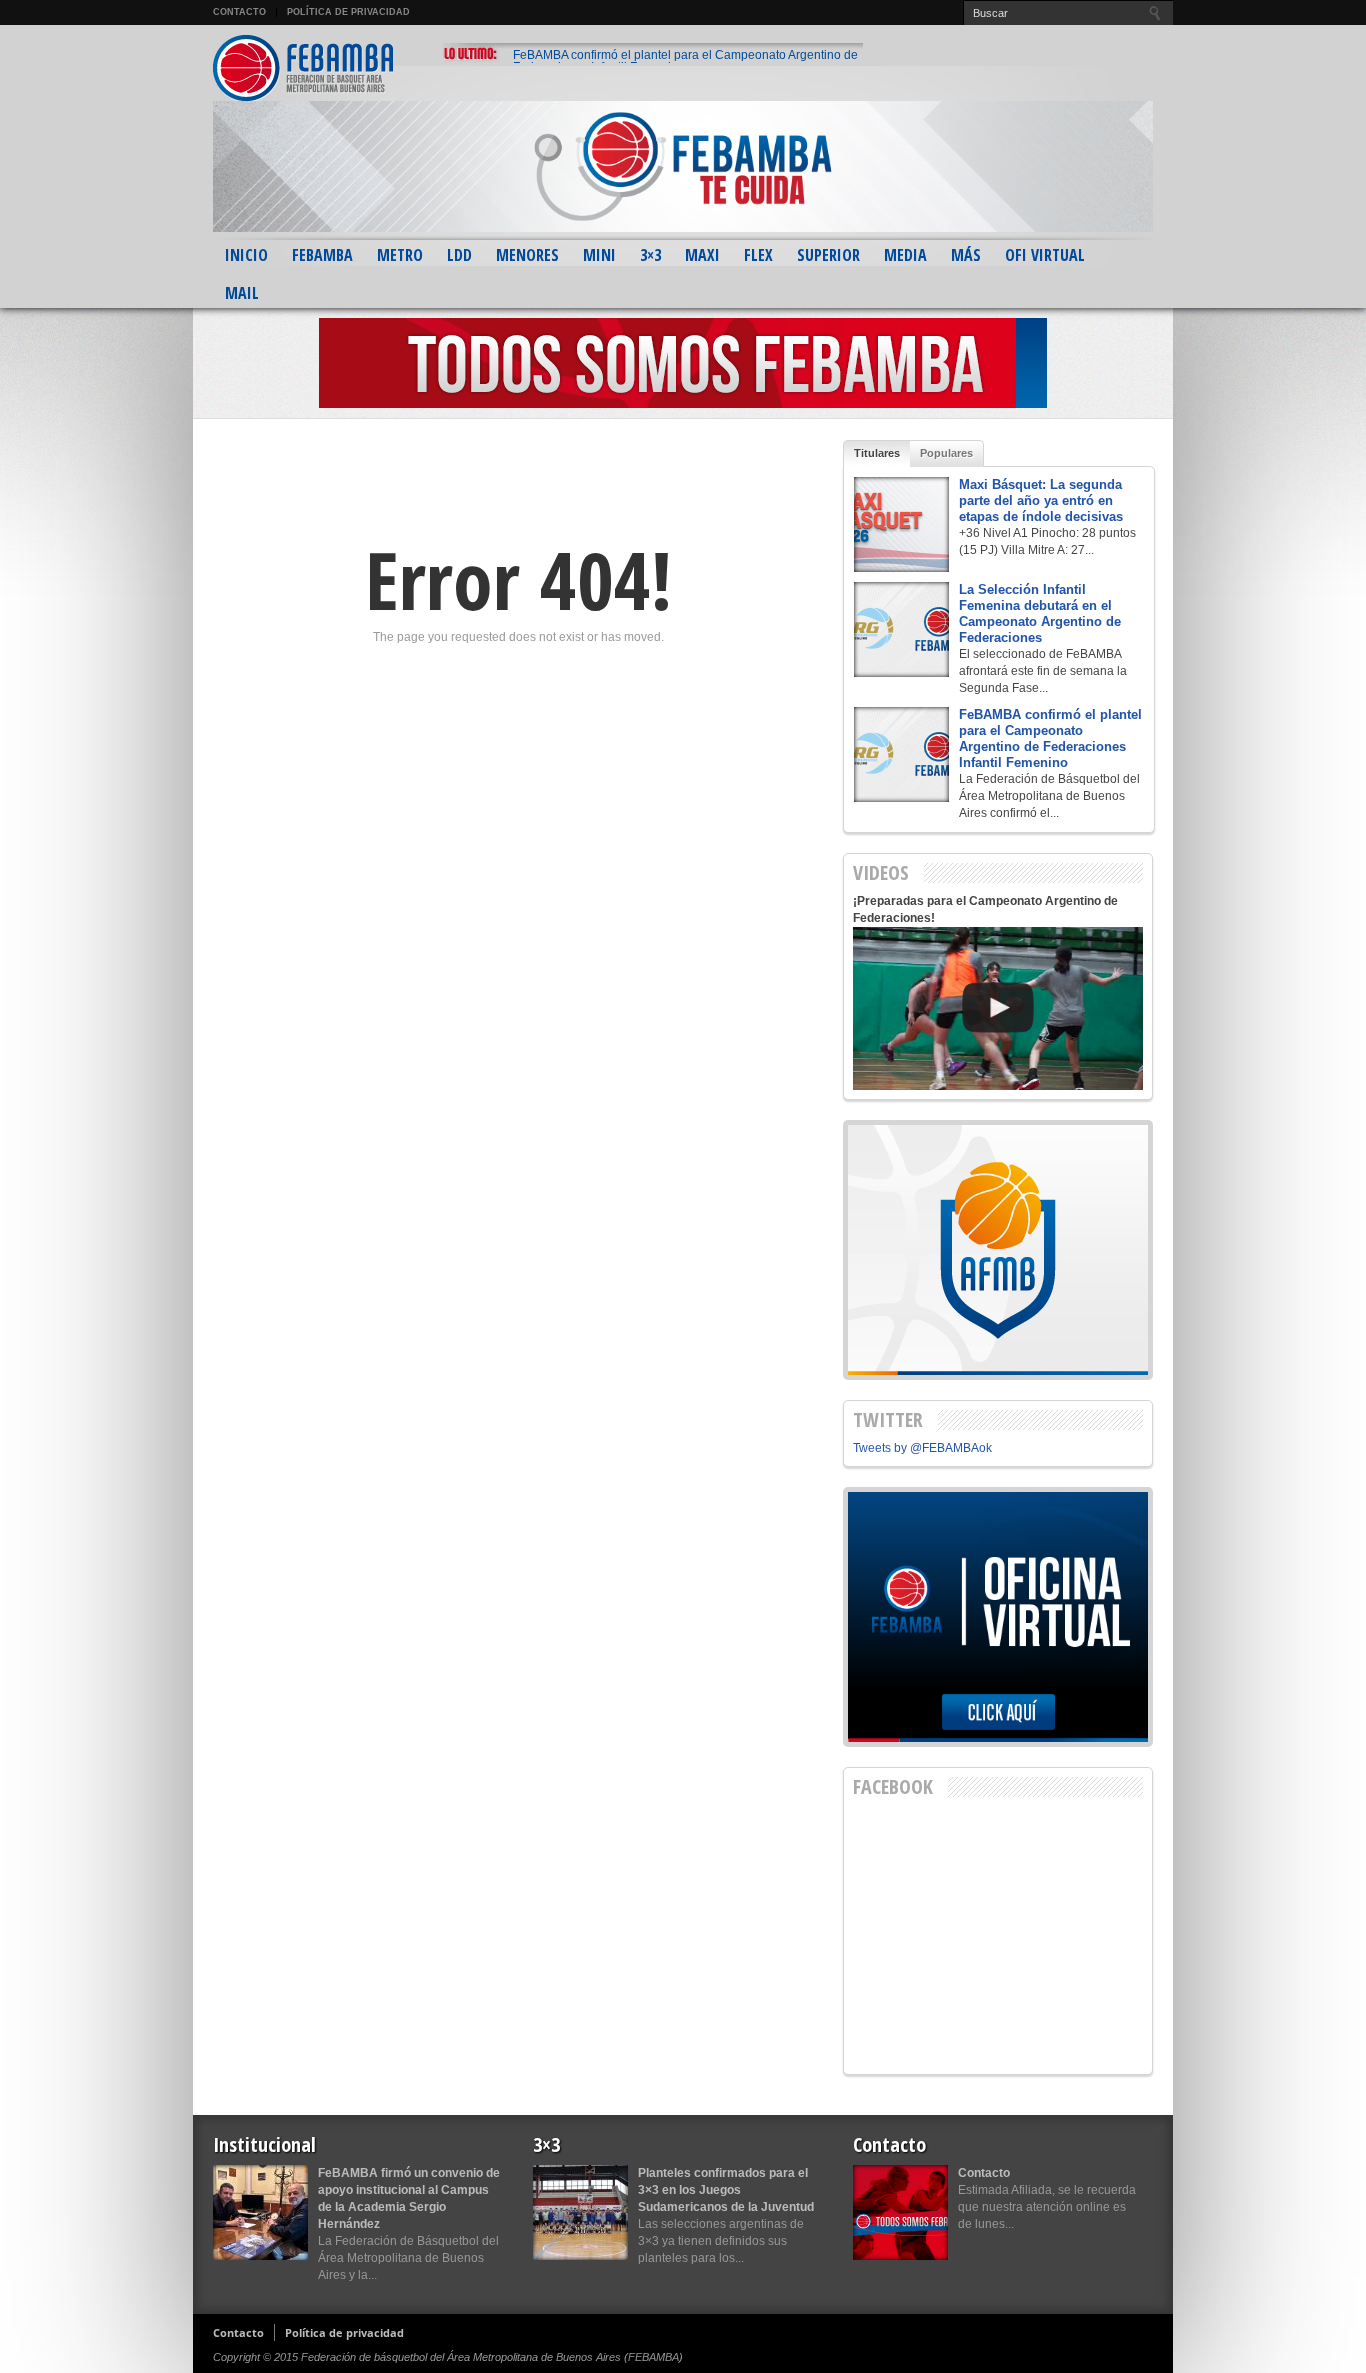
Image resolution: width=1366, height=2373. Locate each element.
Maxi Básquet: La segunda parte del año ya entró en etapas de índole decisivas (1041, 500)
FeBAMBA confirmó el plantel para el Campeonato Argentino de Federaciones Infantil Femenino (685, 61)
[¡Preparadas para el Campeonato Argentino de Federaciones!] (998, 1008)
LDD (459, 255)
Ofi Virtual (1045, 255)
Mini (599, 255)
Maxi (702, 255)
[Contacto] (900, 2212)
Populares (946, 453)
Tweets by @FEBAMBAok (922, 1448)
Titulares (877, 453)
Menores (527, 255)
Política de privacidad (348, 12)
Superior (828, 255)
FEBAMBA (322, 255)
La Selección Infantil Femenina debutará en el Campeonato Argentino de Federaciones (1040, 613)
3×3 (650, 255)
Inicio (246, 255)
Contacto (239, 12)
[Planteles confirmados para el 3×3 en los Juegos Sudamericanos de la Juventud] (580, 2212)
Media (905, 255)
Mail (242, 293)
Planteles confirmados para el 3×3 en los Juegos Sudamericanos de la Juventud (726, 2190)
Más (966, 255)
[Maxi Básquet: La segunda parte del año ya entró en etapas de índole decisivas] (901, 524)
